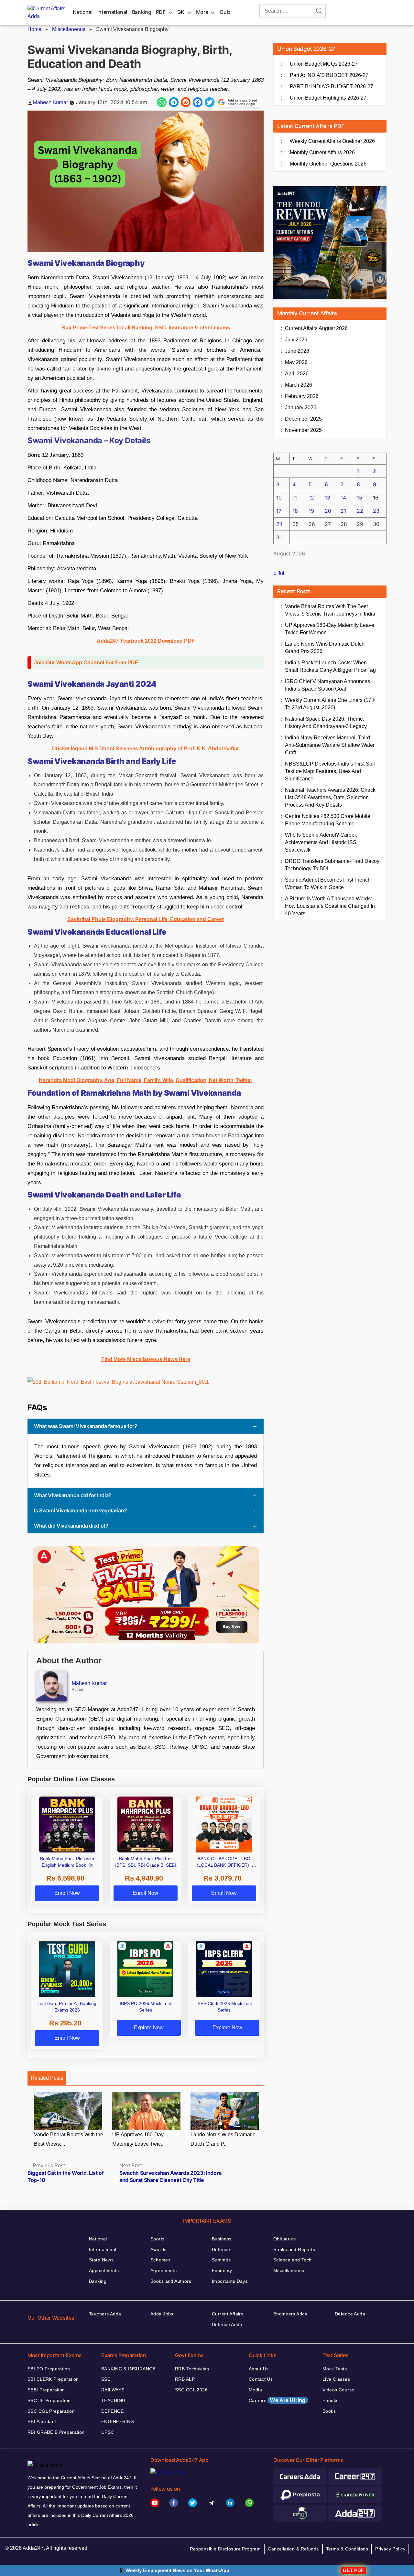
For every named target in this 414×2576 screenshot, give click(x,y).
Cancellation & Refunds (293, 2549)
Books (329, 2411)
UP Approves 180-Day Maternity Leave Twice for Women (330, 629)
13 (327, 498)
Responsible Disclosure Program (225, 2549)
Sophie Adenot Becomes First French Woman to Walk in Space (328, 884)
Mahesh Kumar (50, 102)
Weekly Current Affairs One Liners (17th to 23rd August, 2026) (330, 704)
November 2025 (303, 430)
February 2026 (302, 396)
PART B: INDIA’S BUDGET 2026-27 (332, 86)
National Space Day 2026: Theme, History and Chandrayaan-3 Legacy (326, 723)
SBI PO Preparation (49, 2369)
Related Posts (47, 2078)
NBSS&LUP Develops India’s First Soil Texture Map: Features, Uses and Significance (330, 771)
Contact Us (261, 2379)
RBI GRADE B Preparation (56, 2432)
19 (311, 511)
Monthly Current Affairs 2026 (322, 152)
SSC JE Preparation (49, 2400)
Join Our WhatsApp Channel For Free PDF (86, 663)
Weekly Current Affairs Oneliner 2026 (332, 141)
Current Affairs (228, 2314)
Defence (221, 2249)
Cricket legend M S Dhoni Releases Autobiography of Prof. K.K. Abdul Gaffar (146, 749)
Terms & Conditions (347, 2549)
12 (311, 498)
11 (295, 498)
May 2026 (296, 362)
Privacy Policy (390, 2549)
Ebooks (331, 2400)
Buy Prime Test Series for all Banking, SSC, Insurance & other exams (146, 328)
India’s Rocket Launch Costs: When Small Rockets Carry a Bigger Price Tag (330, 666)
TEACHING (113, 2400)
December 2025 (303, 419)
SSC (106, 2379)
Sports (158, 2239)
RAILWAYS (113, 2390)
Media (255, 2390)
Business (222, 2239)
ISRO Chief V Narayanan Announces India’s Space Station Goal (327, 685)
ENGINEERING (118, 2421)
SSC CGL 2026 (191, 2390)
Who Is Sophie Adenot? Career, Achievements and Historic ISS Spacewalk (321, 842)
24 (279, 524)
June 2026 (297, 351)
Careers (277, 2400)
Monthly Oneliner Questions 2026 (328, 164)
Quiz (225, 12)
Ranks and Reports (294, 2249)
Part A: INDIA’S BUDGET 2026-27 (329, 75)
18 (295, 511)
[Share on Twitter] (210, 102)
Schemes (160, 2260)
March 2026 (299, 385)
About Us (259, 2369)
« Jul (279, 573)
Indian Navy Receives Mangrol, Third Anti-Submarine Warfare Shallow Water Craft (330, 745)
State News (101, 2260)
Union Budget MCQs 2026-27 (324, 64)
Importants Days (230, 2281)
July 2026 (296, 340)
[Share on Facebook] (198, 102)
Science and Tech (293, 2260)
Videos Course (338, 2390)
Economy (222, 2270)
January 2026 (301, 408)
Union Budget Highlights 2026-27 (328, 98)
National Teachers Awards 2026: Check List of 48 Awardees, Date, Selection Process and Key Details (330, 797)
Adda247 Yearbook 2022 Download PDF (146, 641)
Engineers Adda (290, 2314)
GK (181, 12)
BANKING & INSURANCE (128, 2369)
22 (360, 511)
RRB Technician (192, 2369)
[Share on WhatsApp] (162, 102)
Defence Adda (227, 2324)
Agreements (163, 2270)
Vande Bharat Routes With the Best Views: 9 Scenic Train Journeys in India (330, 610)
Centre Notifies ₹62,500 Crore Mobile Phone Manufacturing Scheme (328, 820)
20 (328, 511)
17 (279, 511)
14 (343, 498)
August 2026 (316, 328)
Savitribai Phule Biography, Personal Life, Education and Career (146, 919)
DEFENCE (112, 2411)
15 (360, 498)
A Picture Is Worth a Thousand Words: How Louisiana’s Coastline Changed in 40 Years (330, 906)
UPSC (108, 2432)
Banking (142, 12)
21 (343, 511)
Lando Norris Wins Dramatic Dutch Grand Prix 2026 (325, 648)
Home (34, 29)
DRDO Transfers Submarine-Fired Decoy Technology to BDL (332, 865)
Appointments (104, 2270)
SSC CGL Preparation (51, 2411)
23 (376, 511)
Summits (221, 2260)
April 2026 (297, 374)
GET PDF (353, 2570)
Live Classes (336, 2379)
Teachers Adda (105, 2314)
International (112, 12)
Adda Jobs (162, 2314)
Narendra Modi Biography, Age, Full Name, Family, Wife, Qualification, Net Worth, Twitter (146, 1080)
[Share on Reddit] (186, 102)
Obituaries (284, 2239)
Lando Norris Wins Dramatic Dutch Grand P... (223, 2139)
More (202, 12)
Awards (158, 2249)
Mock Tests (335, 2369)
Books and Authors (171, 2281)
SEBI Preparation (46, 2390)
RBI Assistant (42, 2421)
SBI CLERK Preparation (53, 2379)
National (83, 12)
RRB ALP (185, 2379)
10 (279, 498)
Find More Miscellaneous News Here (146, 1359)
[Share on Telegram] (174, 102)
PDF (161, 12)
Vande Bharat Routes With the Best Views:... (69, 2139)
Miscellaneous (69, 29)
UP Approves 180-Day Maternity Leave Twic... (138, 2139)
